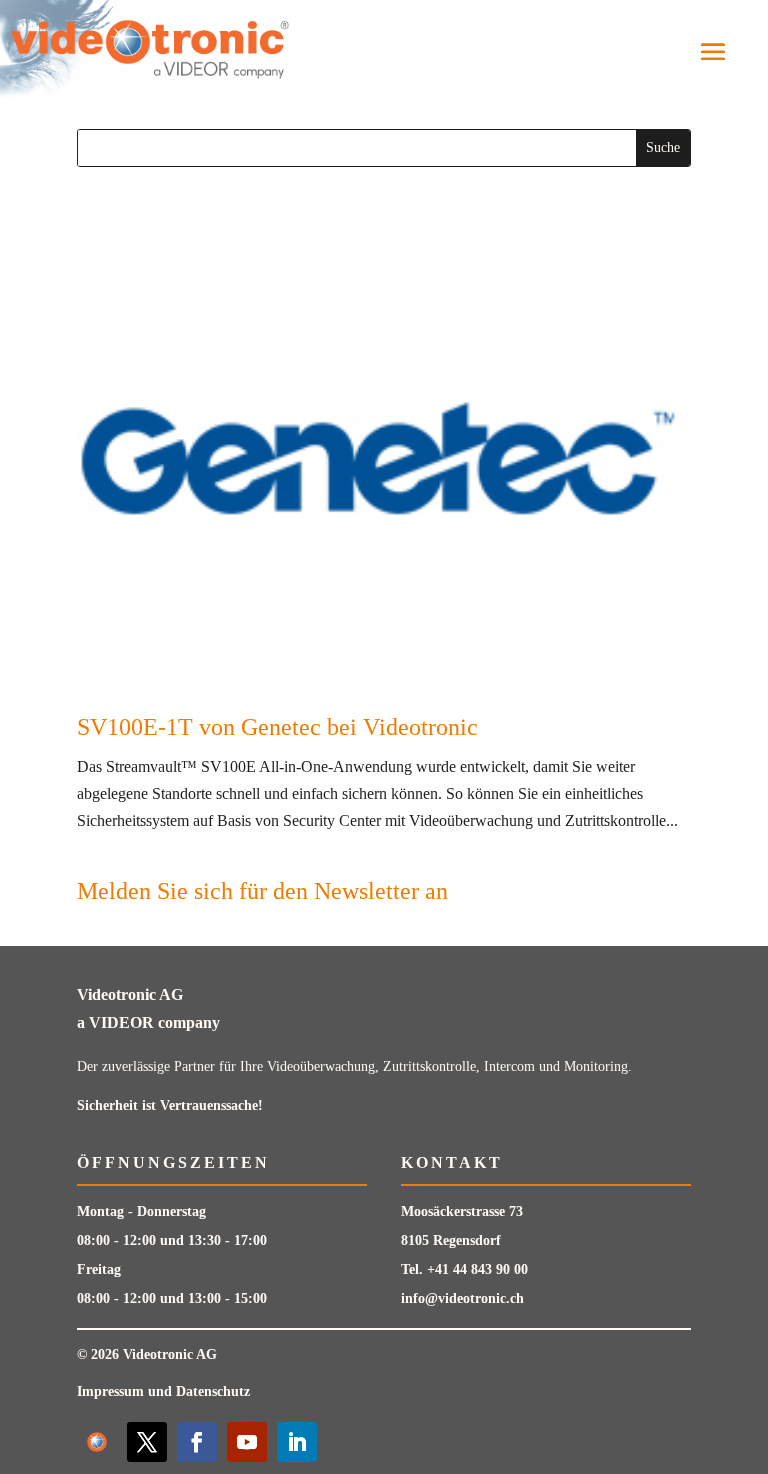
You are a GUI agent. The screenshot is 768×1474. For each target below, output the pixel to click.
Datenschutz (213, 1391)
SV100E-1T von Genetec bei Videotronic (277, 727)
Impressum (110, 1391)
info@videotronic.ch (462, 1298)
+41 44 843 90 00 (477, 1269)
